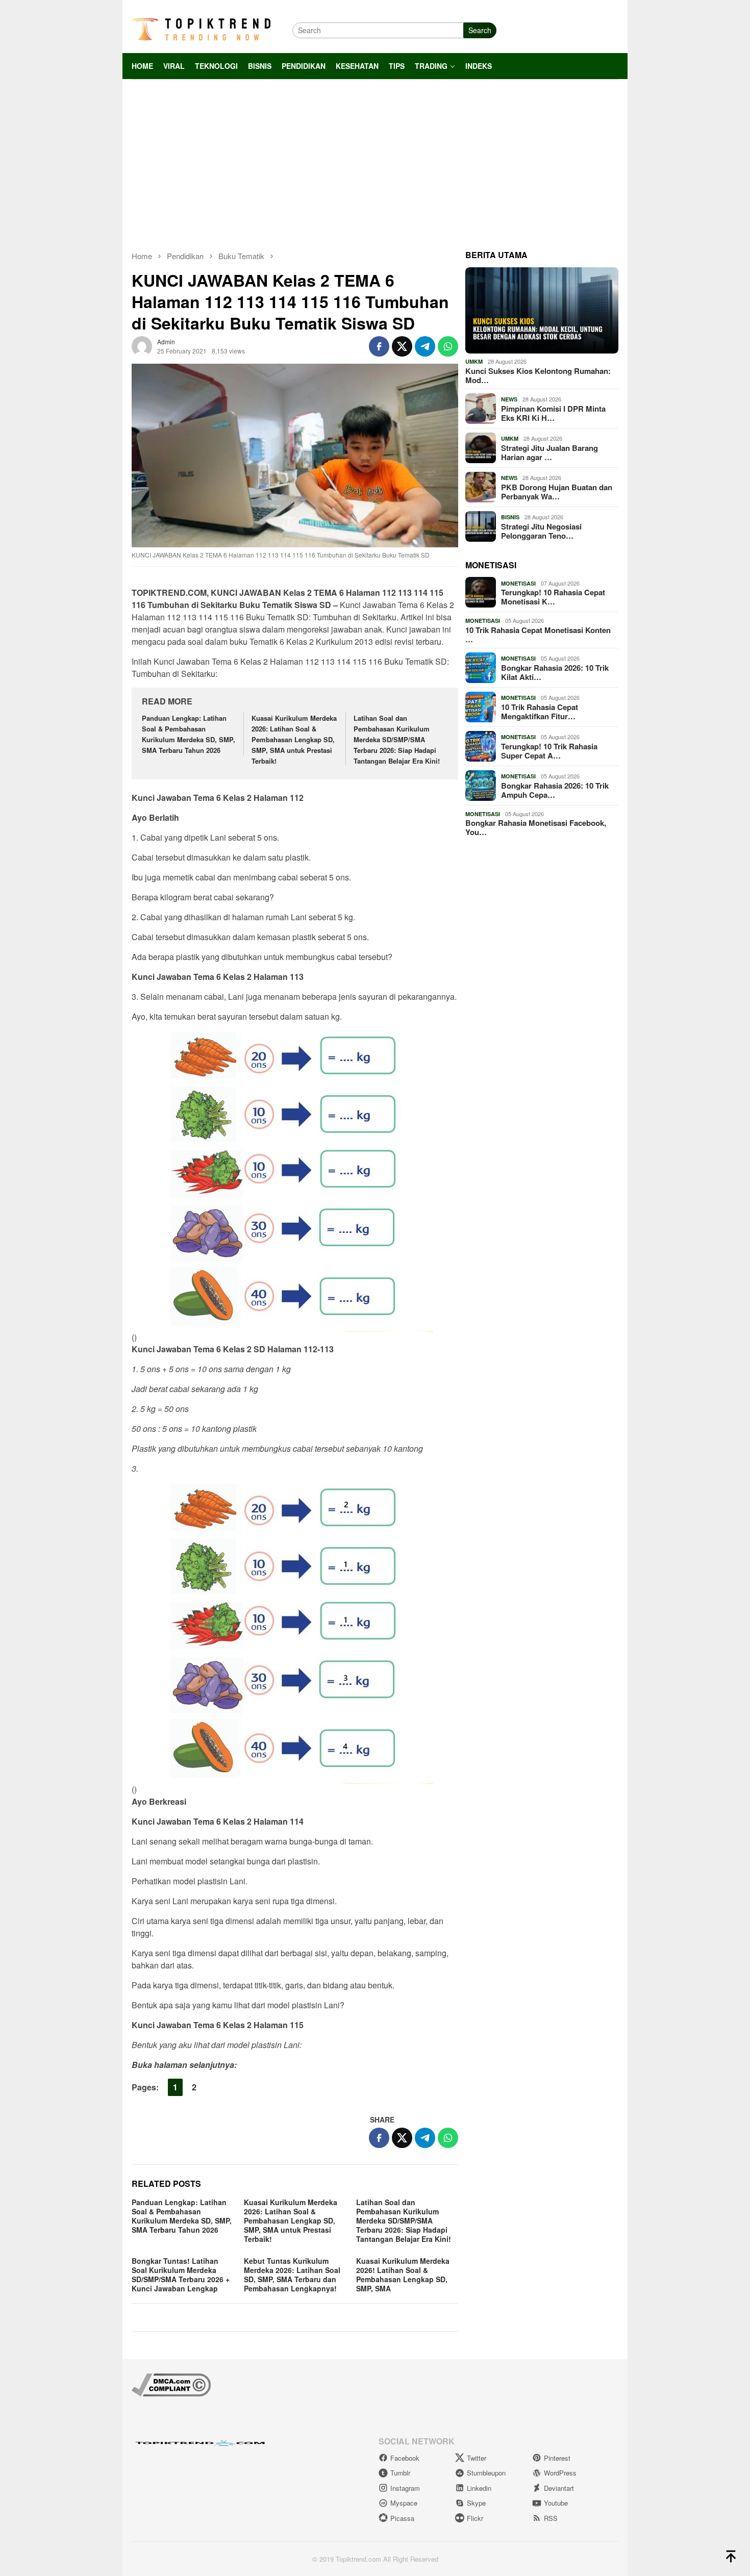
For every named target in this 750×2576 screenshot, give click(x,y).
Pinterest (557, 2458)
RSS (551, 2518)
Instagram (405, 2488)
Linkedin (479, 2488)
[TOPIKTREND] (201, 29)
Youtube (556, 2503)
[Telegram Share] (425, 346)
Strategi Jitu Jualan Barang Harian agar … (549, 452)
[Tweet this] (402, 346)
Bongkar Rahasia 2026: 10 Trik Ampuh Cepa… (555, 790)
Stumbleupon (486, 2473)
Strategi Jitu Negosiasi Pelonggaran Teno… (541, 531)
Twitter (477, 2458)
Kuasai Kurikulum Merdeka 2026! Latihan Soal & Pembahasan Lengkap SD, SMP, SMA (403, 2275)
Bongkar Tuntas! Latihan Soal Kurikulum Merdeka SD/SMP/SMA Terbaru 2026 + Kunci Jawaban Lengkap (181, 2275)
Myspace (404, 2503)
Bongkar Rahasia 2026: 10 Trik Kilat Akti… (555, 672)
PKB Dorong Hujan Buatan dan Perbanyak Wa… (557, 492)
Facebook (405, 2458)
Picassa (402, 2518)
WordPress (560, 2473)
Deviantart (559, 2488)
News (509, 399)
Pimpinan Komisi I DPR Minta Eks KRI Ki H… (553, 413)
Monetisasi (518, 583)
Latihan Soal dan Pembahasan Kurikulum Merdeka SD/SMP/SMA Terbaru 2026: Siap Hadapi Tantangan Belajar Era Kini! (397, 739)
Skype (476, 2503)
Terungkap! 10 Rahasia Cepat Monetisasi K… (553, 597)
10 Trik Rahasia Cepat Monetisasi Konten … (538, 635)
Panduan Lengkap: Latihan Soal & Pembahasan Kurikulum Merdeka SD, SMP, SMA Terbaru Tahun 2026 (189, 734)
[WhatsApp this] (448, 346)
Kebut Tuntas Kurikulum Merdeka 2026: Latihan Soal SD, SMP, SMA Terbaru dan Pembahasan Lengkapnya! (292, 2275)
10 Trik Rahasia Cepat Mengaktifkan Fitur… (540, 712)
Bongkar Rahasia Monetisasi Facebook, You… (536, 827)
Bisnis (510, 517)
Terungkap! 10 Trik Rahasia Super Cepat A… (549, 751)
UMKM (474, 361)
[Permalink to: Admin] (142, 345)
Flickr (475, 2518)
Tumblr (400, 2473)
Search (480, 30)
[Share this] (379, 346)
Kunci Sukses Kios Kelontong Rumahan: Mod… (538, 375)
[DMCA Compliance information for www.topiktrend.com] (171, 2384)
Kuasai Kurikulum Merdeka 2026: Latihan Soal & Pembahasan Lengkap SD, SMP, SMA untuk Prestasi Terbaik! (294, 739)
